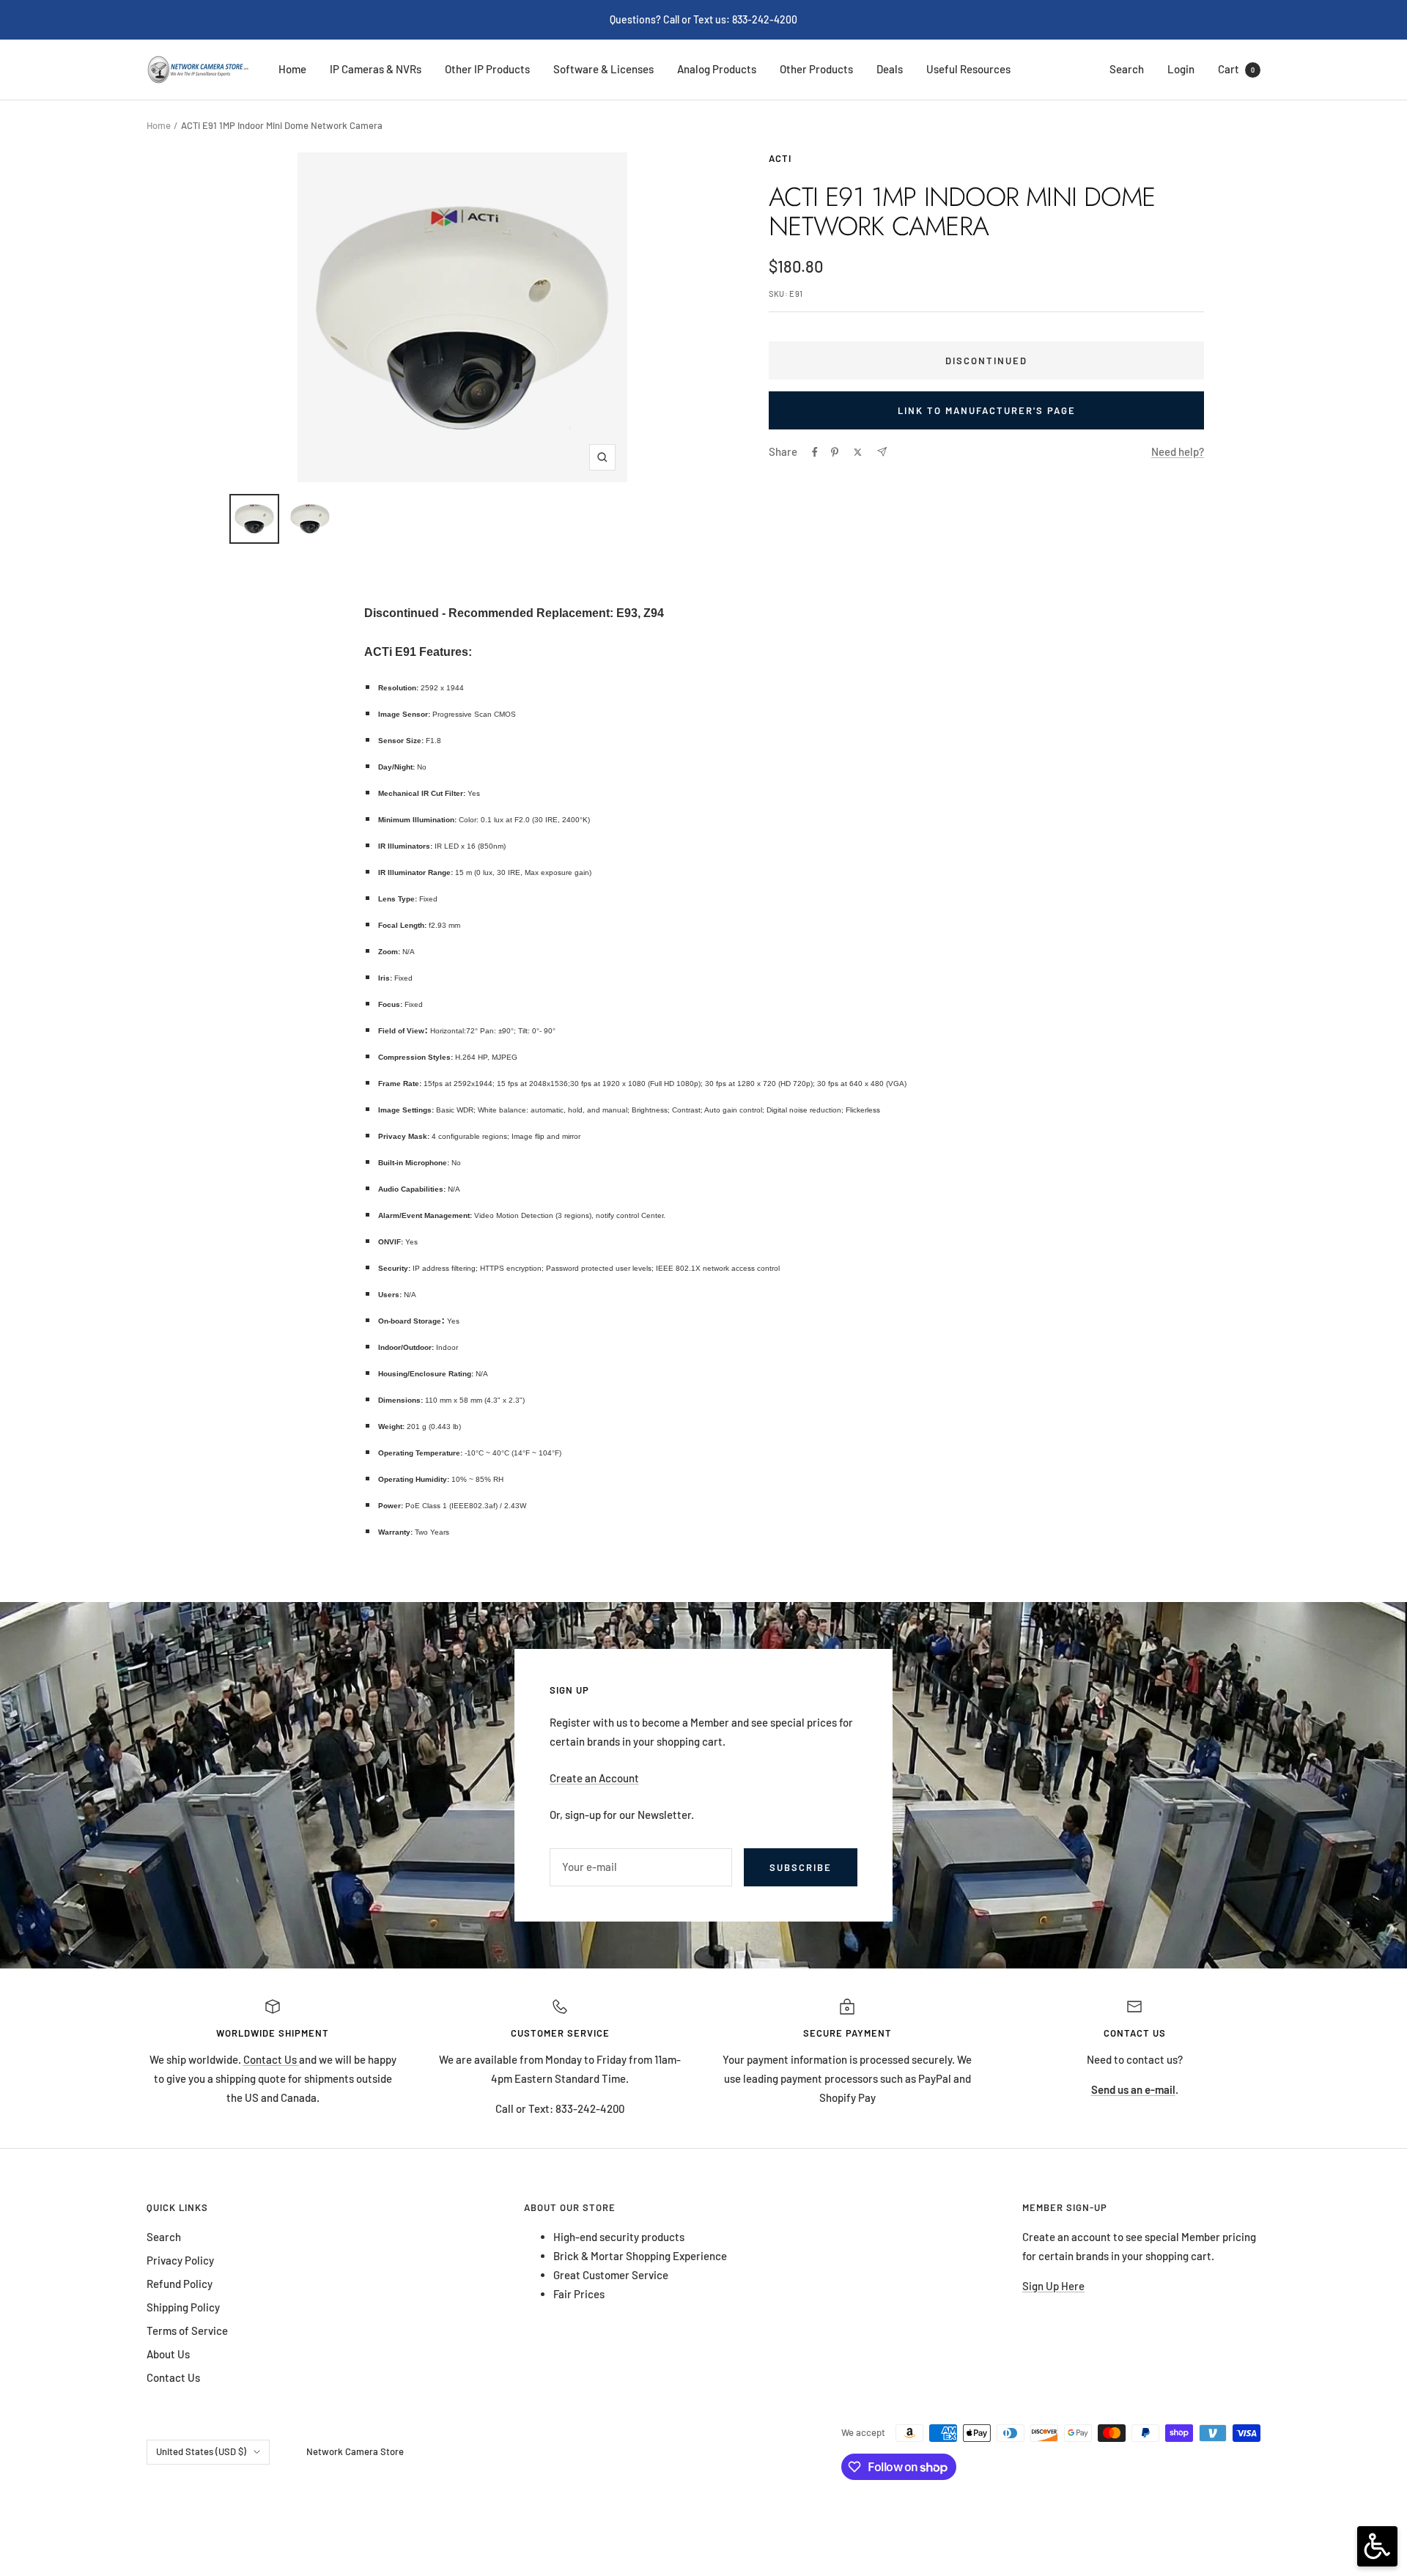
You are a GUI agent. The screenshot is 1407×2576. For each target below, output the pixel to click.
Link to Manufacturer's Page (987, 410)
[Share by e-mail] (882, 452)
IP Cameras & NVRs (376, 69)
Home (292, 69)
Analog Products (717, 69)
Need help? (1178, 451)
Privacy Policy (180, 2260)
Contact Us (271, 2059)
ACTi (780, 158)
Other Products (816, 69)
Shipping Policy (183, 2307)
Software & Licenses (603, 69)
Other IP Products (487, 69)
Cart (1236, 69)
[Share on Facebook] (815, 452)
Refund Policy (180, 2284)
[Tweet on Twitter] (858, 452)
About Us (168, 2354)
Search (1127, 69)
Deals (890, 69)
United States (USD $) (201, 2451)
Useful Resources (968, 69)
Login (1181, 69)
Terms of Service (187, 2330)
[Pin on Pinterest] (835, 452)
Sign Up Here (1053, 2286)
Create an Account (594, 1778)
